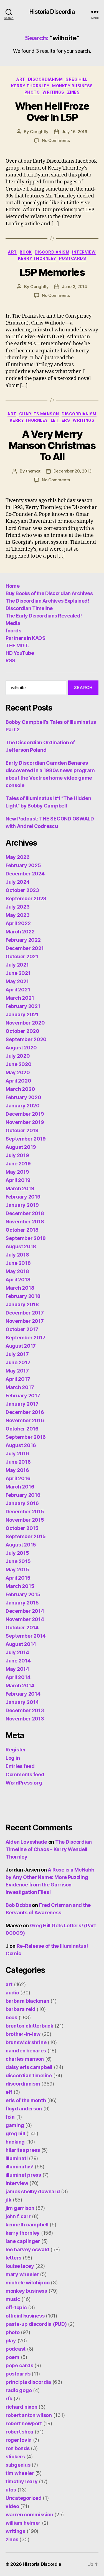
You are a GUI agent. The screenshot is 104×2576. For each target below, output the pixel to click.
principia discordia (28, 2382)
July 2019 (17, 1155)
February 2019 (23, 1197)
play (11, 2341)
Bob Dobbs (18, 1905)
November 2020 (25, 1023)
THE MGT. (17, 646)
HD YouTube (20, 653)
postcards (73, 258)
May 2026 (18, 857)
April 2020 (18, 1081)
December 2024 (25, 874)
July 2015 (17, 1553)
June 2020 (19, 1064)
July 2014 (17, 1652)
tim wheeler (20, 2473)
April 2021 (18, 990)
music (13, 2299)
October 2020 (22, 1031)
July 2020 (18, 1056)
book (26, 252)
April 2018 (18, 1280)
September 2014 (26, 1636)
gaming (15, 2125)
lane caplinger (23, 2241)
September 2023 (26, 898)
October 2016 (22, 1429)
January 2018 (22, 1304)
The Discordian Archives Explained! (47, 601)
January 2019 (22, 1205)
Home (12, 586)
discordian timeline (29, 2075)
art (21, 79)
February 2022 (23, 940)
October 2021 (22, 956)
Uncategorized (24, 2498)
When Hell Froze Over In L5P (52, 112)
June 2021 (18, 973)
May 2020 (18, 1072)
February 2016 (23, 1495)
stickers (15, 2457)
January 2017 (22, 1404)
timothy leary (22, 2481)
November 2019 (25, 1122)
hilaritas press (23, 2150)
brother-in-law (23, 2034)
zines (73, 92)
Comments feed (25, 1774)
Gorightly (39, 132)
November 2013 (25, 1719)
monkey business (73, 86)
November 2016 (25, 1420)
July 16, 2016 (74, 132)
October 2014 (22, 1628)
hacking (15, 2142)
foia (10, 2117)
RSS (10, 660)
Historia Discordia (52, 12)
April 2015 (18, 1578)
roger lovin (19, 2440)
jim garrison (20, 2208)
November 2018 (25, 1222)
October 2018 (22, 1230)
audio (12, 1993)
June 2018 (18, 1263)
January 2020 (23, 1106)
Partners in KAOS (25, 638)
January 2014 (22, 1702)
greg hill (77, 79)
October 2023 (22, 890)
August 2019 (21, 1147)
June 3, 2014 (74, 287)
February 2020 (23, 1097)
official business (25, 2316)
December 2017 (25, 1313)
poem (12, 2357)
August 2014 (21, 1644)
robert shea (19, 2432)
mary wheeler (22, 2274)
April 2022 (18, 923)
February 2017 (23, 1396)
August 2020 (21, 1048)
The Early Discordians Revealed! (44, 616)
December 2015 (25, 1512)
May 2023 (18, 915)
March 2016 (20, 1487)
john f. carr (18, 2216)
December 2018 (25, 1213)
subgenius (18, 2465)
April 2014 (18, 1677)
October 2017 (22, 1329)
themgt (33, 471)
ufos (11, 2490)
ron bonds (18, 2448)
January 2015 (22, 1603)
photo (32, 92)
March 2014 (20, 1686)
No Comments (56, 140)
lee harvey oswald (27, 2249)
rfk (9, 2399)
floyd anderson (24, 2109)
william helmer (23, 2523)
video (12, 2506)
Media (13, 623)
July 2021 (17, 965)
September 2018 (26, 1238)
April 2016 (18, 1478)
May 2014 (17, 1669)
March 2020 (20, 1089)
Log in (13, 1758)
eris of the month (26, 2100)
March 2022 (20, 932)
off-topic (16, 2307)
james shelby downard (33, 2191)
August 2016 (21, 1445)
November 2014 (25, 1619)
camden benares (26, 2051)
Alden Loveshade (26, 1842)
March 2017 (20, 1387)
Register (16, 1750)
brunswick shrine (26, 2042)
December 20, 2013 (73, 471)
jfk (8, 2200)
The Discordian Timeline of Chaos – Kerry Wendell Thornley (49, 1849)
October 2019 (22, 1130)
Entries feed (20, 1766)
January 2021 (22, 1014)
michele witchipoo (27, 2283)
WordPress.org (24, 1783)
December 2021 (25, 948)
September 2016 (26, 1437)
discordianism (45, 79)
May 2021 (17, 981)
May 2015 (17, 1570)
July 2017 (17, 1354)
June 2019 (18, 1164)
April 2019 (18, 1180)
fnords (13, 631)
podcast (16, 2349)
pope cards (19, 2365)
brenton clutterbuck (29, 2026)
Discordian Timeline (29, 608)
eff (9, 2092)
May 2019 (17, 1172)
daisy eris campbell (29, 2067)
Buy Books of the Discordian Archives (49, 593)
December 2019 (25, 1114)
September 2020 (26, 1039)
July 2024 (18, 882)
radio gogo (19, 2390)
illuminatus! (20, 2167)
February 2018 (23, 1296)
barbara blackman (27, 2001)
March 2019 (20, 1188)
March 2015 (20, 1586)
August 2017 (21, 1346)
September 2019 (26, 1139)
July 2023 (18, 907)
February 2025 (23, 865)
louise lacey (20, 2266)
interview (84, 252)
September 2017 (26, 1338)
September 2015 (26, 1536)
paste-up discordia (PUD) (36, 2324)
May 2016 (17, 1470)
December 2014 (25, 1611)
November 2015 (25, 1520)
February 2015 (23, 1594)
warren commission (29, 2515)
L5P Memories (52, 272)
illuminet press (23, 2175)
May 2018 (17, 1271)
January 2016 (22, 1503)
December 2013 (25, 1710)
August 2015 (21, 1545)
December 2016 (25, 1412)
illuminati (17, 2158)
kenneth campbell (27, 2225)
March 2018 (20, 1288)
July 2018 (17, 1255)
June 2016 (18, 1462)
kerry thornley (30, 86)
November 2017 (25, 1321)
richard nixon (21, 2407)
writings (53, 92)
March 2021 (20, 998)
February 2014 (23, 1694)
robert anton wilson (29, 2415)
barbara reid (21, 2009)
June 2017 (18, 1362)
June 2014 (18, 1661)
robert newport (24, 2423)
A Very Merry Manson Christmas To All (52, 445)
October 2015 (22, 1528)
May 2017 (17, 1371)
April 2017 (18, 1379)
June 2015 (18, 1561)
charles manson (39, 414)
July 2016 (17, 1454)
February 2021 (23, 1006)
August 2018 (21, 1246)
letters (60, 420)
